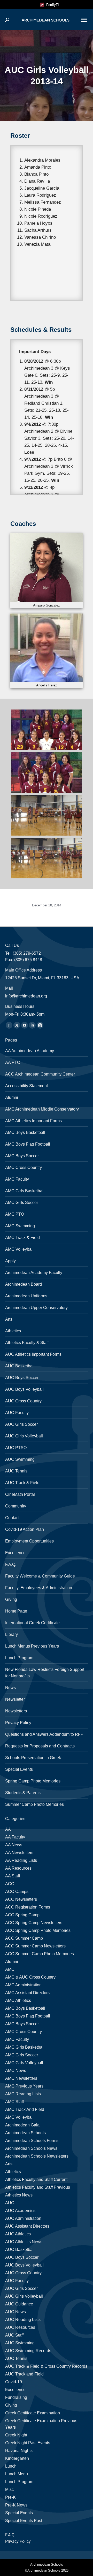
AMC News (16, 2071)
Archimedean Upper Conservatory (36, 1308)
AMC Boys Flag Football (28, 1144)
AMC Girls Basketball (25, 1191)
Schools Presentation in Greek (33, 1758)
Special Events (19, 1769)
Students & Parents (23, 1793)
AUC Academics (20, 2211)
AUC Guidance (19, 2304)
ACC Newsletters (21, 1899)
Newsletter (15, 1699)
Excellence (15, 1553)
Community (16, 1506)
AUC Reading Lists (23, 2320)
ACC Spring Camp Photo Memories (38, 1930)
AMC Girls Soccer (22, 1203)
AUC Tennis (16, 1471)
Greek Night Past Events (28, 2443)
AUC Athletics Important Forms (33, 1354)
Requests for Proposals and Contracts (40, 1746)
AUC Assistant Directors (27, 2226)
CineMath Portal (20, 1494)
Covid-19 (14, 2382)
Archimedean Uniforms (26, 1296)
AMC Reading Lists (23, 2094)
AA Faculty (15, 1837)
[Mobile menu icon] (84, 20)
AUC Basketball (20, 1366)
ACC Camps (17, 1892)
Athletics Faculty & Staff (27, 1343)
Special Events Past (24, 2521)
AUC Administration (23, 2218)
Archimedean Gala (22, 2125)
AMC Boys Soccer (22, 1156)
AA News (14, 1845)
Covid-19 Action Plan (25, 1529)
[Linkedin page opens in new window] (32, 1025)
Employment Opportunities (29, 1541)
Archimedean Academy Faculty (34, 1273)
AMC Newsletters (21, 2078)
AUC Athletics (18, 2234)
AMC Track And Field (25, 2109)
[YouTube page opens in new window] (25, 1025)
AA (8, 1829)
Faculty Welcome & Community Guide (40, 1576)
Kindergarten (17, 2458)
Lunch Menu (17, 2474)
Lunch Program (19, 1658)
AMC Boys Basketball (25, 1132)
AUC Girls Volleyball (24, 1436)
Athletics (13, 1331)
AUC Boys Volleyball (24, 1389)
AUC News (16, 2312)
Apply (10, 1261)
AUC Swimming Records (28, 2351)
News (10, 1688)
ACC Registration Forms (28, 1907)
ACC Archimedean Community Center (40, 1074)
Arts (9, 1319)
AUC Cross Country (23, 1401)
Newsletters (16, 1711)
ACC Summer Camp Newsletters (35, 1946)
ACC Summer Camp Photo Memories (40, 1954)
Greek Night (16, 2435)
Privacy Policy (18, 1723)
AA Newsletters (19, 1853)
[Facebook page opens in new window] (9, 1025)
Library (11, 1634)
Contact (12, 1518)
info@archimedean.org (26, 996)
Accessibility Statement (26, 1086)
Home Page (16, 1611)
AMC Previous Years (24, 2086)
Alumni (12, 1097)
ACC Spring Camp (22, 1915)
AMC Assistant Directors (27, 1993)
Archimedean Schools (25, 2133)
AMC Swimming (20, 1226)
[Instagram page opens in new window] (40, 1025)
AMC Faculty (17, 1179)
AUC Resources (20, 2327)
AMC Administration (23, 1985)
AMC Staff (14, 2102)
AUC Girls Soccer (21, 1424)
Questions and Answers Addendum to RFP (44, 1734)
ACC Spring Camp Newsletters (34, 1923)
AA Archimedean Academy (30, 1051)
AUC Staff (14, 2335)
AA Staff (13, 1876)
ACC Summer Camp (24, 1938)
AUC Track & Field (22, 1483)
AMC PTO (15, 1214)
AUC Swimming (20, 1459)
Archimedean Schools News (31, 2148)
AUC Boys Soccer (22, 1378)
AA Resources (18, 1868)
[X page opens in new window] (17, 1025)
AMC (10, 1969)
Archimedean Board (24, 1284)
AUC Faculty (17, 1413)
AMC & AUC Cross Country (30, 1977)
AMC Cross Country (24, 1168)
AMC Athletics (18, 2000)
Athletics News (19, 2195)
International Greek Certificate (32, 1623)
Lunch (11, 2466)
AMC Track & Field (22, 1238)
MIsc (9, 2489)
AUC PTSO (16, 1448)
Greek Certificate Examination (33, 2413)
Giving (11, 1599)
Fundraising (16, 2397)
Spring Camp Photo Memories (33, 1781)
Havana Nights (19, 2451)
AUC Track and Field (24, 2374)
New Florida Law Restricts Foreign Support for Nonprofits (45, 1673)
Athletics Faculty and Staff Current (36, 2179)
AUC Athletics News (24, 2242)
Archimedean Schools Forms (32, 2141)
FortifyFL (52, 5)
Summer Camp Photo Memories (34, 1804)
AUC (10, 2203)
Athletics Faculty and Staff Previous (38, 2187)
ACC (10, 1884)
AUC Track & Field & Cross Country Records (46, 2366)
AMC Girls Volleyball (24, 2063)
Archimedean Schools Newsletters (37, 2156)
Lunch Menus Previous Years (32, 1646)
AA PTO (13, 1062)
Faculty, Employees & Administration (39, 1588)
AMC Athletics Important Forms (33, 1121)
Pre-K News (16, 2505)
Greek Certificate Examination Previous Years (41, 2424)
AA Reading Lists (21, 1860)
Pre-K (10, 2497)
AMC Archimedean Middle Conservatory (42, 1109)
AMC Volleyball (19, 1249)
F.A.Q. (11, 1564)
